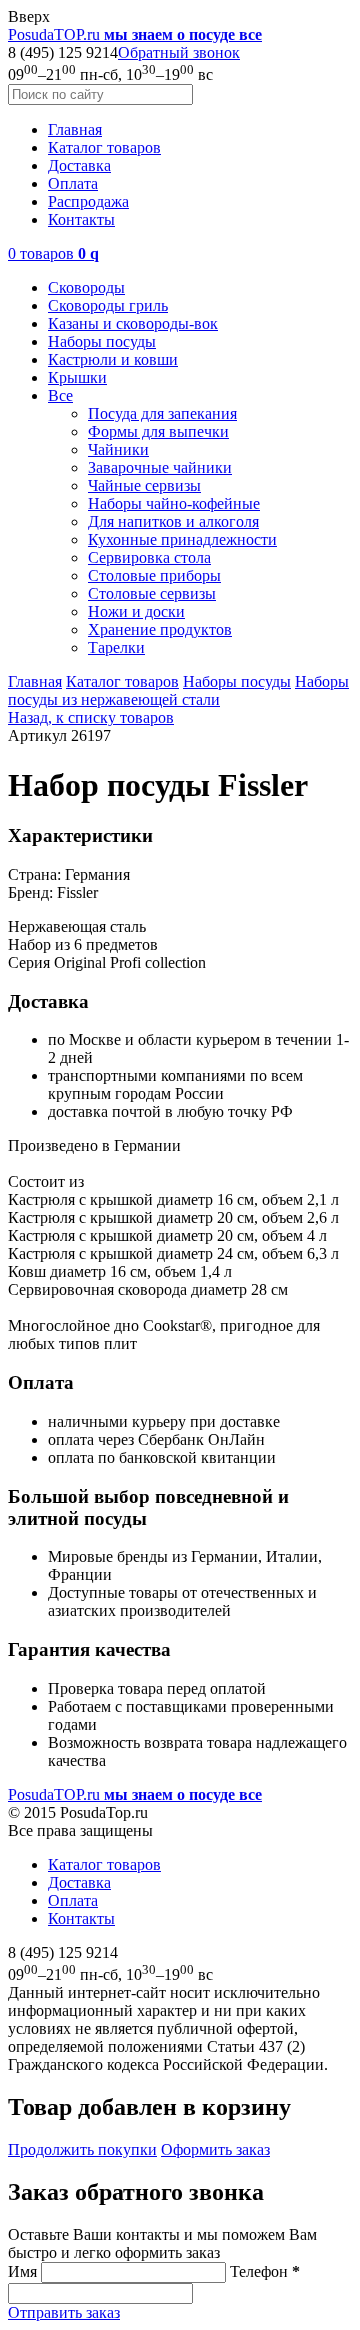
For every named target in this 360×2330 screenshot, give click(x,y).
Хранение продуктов (160, 629)
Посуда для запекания (162, 413)
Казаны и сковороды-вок (133, 323)
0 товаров (53, 253)
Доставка (79, 165)
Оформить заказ (215, 2149)
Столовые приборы (154, 575)
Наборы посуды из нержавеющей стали (178, 690)
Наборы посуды (102, 341)
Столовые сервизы (152, 593)
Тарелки (116, 647)
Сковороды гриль (108, 305)
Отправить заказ (64, 2312)
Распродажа (88, 201)
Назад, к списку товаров (91, 717)
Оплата (73, 183)
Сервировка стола (149, 557)
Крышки (77, 377)
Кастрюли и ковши (113, 359)
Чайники (118, 449)
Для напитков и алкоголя (173, 521)
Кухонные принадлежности (182, 539)
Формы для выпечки (158, 431)
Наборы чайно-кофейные (174, 503)
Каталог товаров (104, 147)
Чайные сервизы (144, 485)
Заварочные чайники (160, 467)
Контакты (81, 219)
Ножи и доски (136, 611)
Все (60, 395)
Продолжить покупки (82, 2149)
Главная (75, 129)
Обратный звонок (179, 52)
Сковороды (86, 287)
